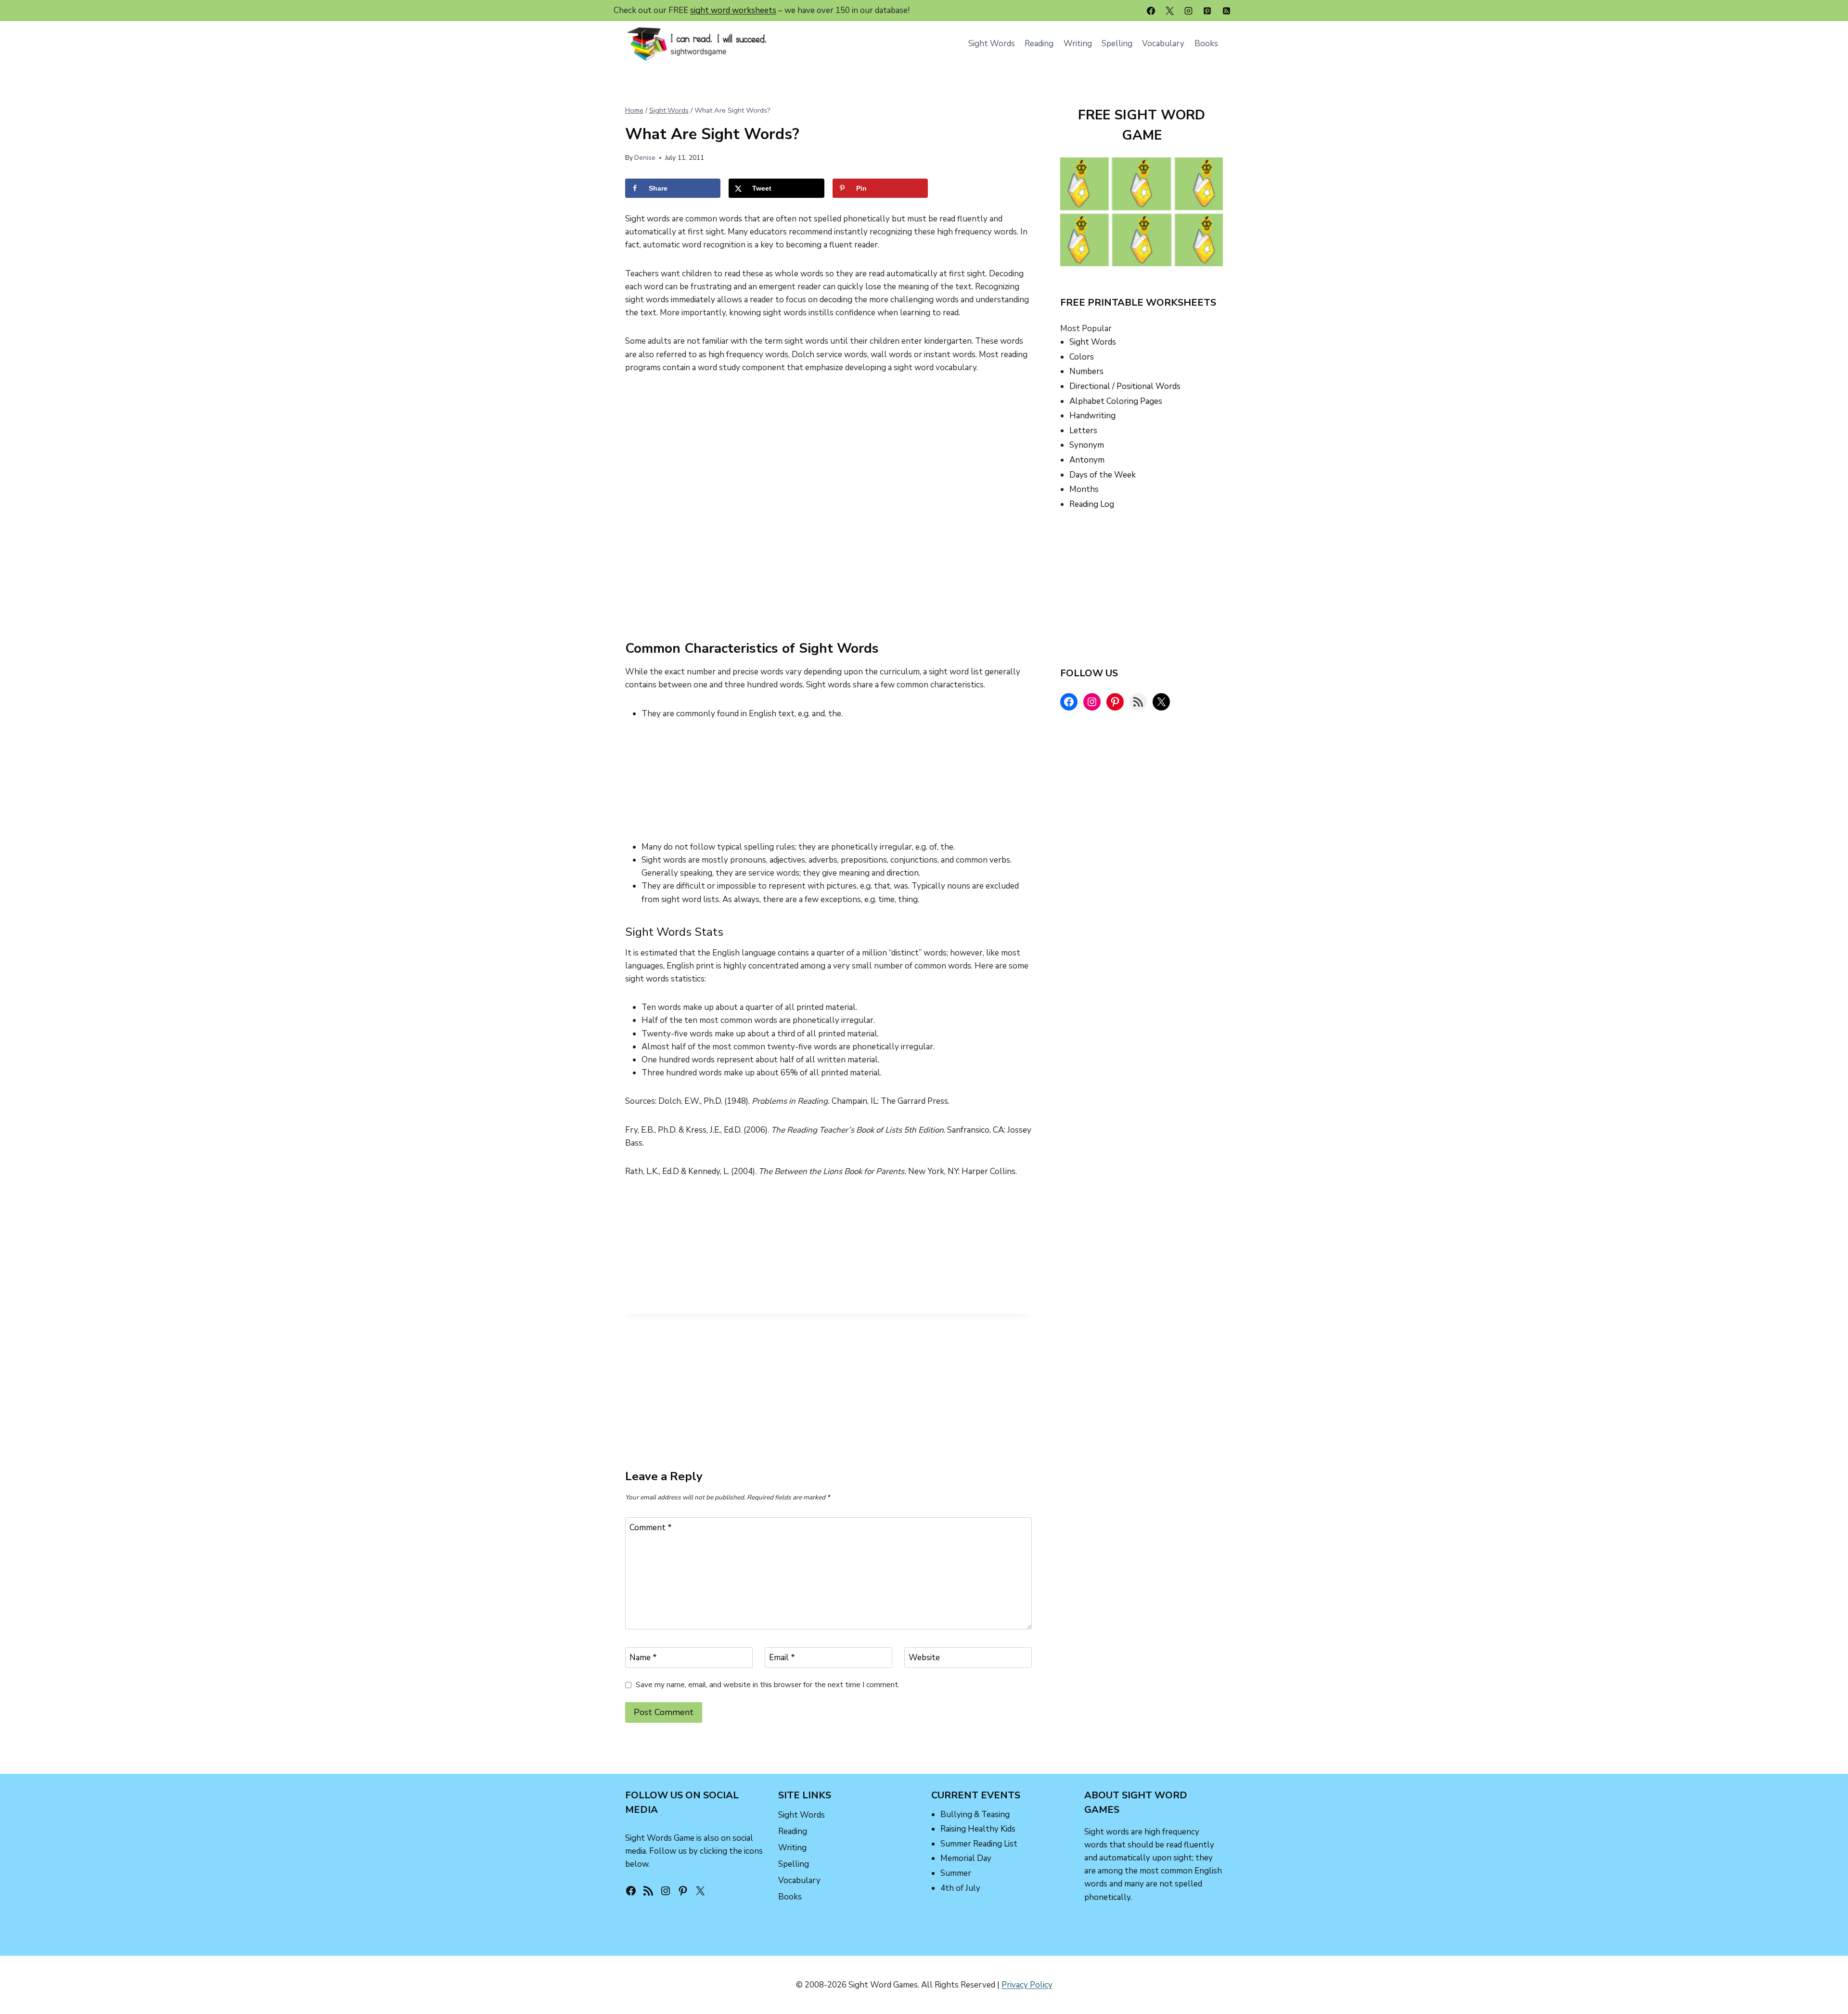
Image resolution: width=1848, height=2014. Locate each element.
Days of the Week (1103, 475)
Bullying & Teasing (975, 1814)
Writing (1078, 44)
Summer (956, 1873)
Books (1206, 44)
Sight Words (992, 44)
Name (643, 1658)
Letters (1083, 431)
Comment (651, 1528)
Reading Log (1092, 504)
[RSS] (1226, 11)
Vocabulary (1163, 44)
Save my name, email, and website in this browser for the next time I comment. (768, 1685)
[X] (1170, 11)
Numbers (1086, 371)
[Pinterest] (1207, 11)
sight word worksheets (733, 10)
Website (924, 1658)
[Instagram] (1189, 11)
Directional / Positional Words (1125, 386)
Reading (1039, 44)
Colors (1082, 357)
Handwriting (1092, 416)
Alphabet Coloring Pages (1116, 401)
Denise (645, 158)
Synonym (1087, 445)
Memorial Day (966, 1858)
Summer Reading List (979, 1844)
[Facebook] (1151, 11)
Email (782, 1658)
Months (1084, 489)
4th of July (960, 1888)
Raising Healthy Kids (978, 1829)
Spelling (1117, 44)
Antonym (1087, 460)
